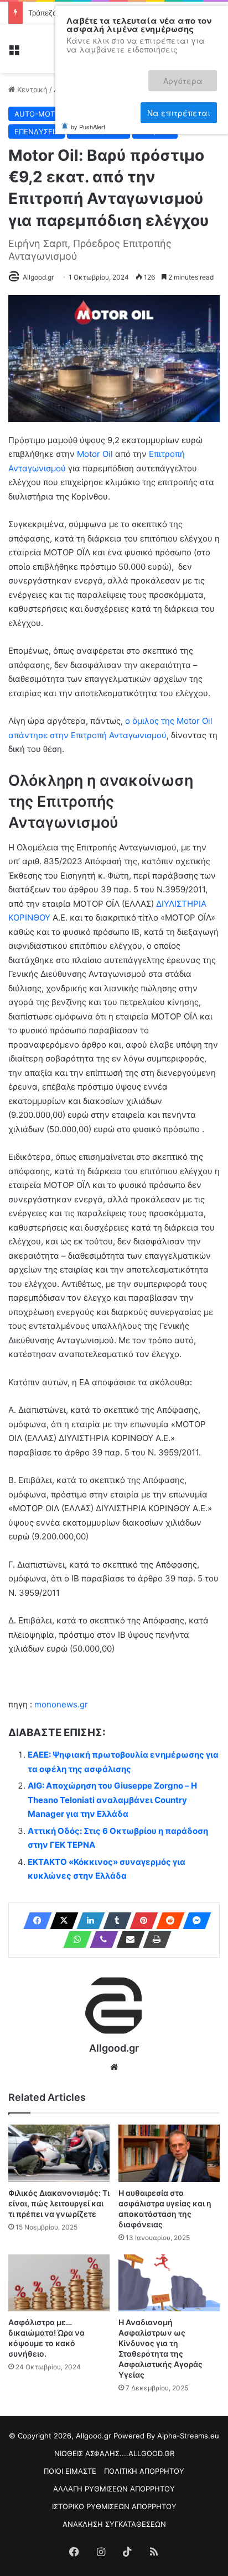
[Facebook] (34, 1921)
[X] (61, 1921)
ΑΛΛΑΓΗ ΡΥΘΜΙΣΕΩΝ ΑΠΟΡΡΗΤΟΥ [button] (114, 2489)
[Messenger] (194, 1921)
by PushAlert (88, 87)
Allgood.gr (38, 277)
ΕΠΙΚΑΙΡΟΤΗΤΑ (99, 132)
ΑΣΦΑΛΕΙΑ (142, 114)
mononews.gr (61, 1704)
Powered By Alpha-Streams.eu (166, 2436)
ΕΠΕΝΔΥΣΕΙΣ (37, 132)
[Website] (114, 2067)
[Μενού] (14, 53)
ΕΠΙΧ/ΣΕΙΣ (155, 132)
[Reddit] (167, 1921)
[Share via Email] (127, 1939)
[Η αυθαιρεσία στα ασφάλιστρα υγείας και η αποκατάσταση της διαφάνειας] (169, 2153)
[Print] (154, 1939)
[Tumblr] (114, 1921)
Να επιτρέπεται (179, 76)
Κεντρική (31, 90)
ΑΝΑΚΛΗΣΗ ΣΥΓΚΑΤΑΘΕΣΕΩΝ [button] (114, 2524)
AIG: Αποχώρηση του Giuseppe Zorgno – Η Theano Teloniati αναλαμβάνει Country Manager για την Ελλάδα (112, 1800)
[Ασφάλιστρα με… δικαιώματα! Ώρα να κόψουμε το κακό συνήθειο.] (59, 2283)
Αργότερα (107, 76)
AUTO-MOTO (37, 114)
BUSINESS (92, 114)
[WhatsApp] (74, 1939)
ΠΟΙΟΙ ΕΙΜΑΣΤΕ (70, 2471)
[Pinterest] (141, 1921)
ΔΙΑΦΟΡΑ (190, 114)
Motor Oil (95, 454)
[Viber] (101, 1939)
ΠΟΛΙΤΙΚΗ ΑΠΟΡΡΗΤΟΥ (144, 2471)
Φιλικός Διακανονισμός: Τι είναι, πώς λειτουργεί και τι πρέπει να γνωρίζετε (59, 2203)
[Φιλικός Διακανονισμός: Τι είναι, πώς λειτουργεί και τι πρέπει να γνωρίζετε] (59, 2153)
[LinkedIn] (87, 1921)
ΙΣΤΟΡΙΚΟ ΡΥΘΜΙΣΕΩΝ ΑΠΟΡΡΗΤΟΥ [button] (114, 2506)
